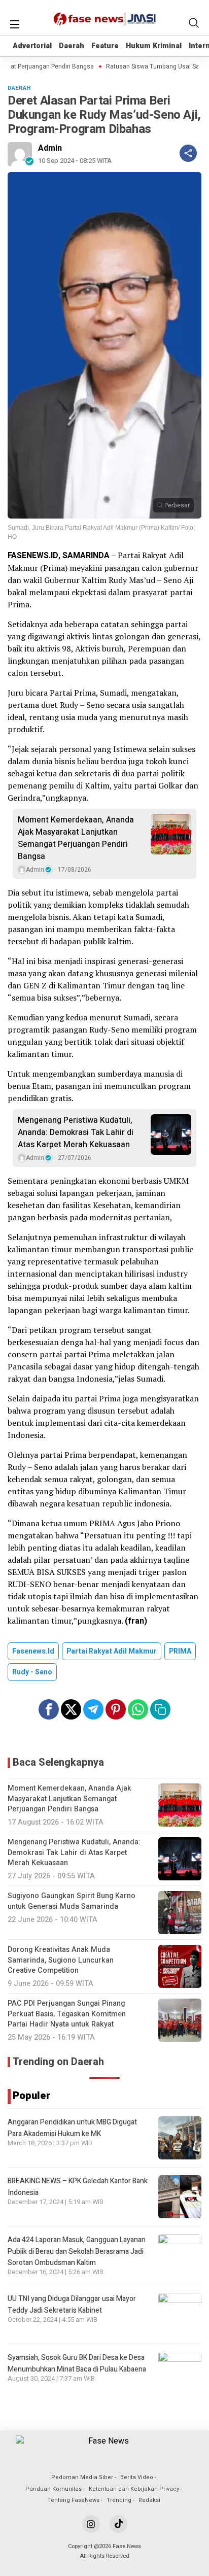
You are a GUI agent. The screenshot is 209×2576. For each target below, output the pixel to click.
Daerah (72, 46)
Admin (50, 148)
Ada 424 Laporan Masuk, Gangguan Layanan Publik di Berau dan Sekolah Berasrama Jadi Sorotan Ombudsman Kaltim (77, 2251)
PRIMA (180, 1651)
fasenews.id (33, 1651)
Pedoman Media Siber (82, 2477)
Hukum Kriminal (154, 46)
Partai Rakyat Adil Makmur (112, 1651)
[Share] (188, 153)
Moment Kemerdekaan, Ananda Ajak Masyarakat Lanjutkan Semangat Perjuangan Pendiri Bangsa (76, 838)
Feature (105, 46)
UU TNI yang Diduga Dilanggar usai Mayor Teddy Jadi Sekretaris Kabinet (72, 2304)
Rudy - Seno (32, 1672)
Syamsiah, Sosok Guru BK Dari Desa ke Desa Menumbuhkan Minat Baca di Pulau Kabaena (77, 2363)
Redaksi (149, 2500)
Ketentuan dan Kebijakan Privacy (134, 2489)
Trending (119, 2500)
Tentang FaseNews (73, 2500)
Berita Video (137, 2477)
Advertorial (32, 46)
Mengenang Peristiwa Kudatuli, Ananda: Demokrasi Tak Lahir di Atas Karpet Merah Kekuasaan (76, 1132)
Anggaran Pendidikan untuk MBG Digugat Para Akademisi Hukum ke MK (72, 2128)
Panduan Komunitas (54, 2489)
